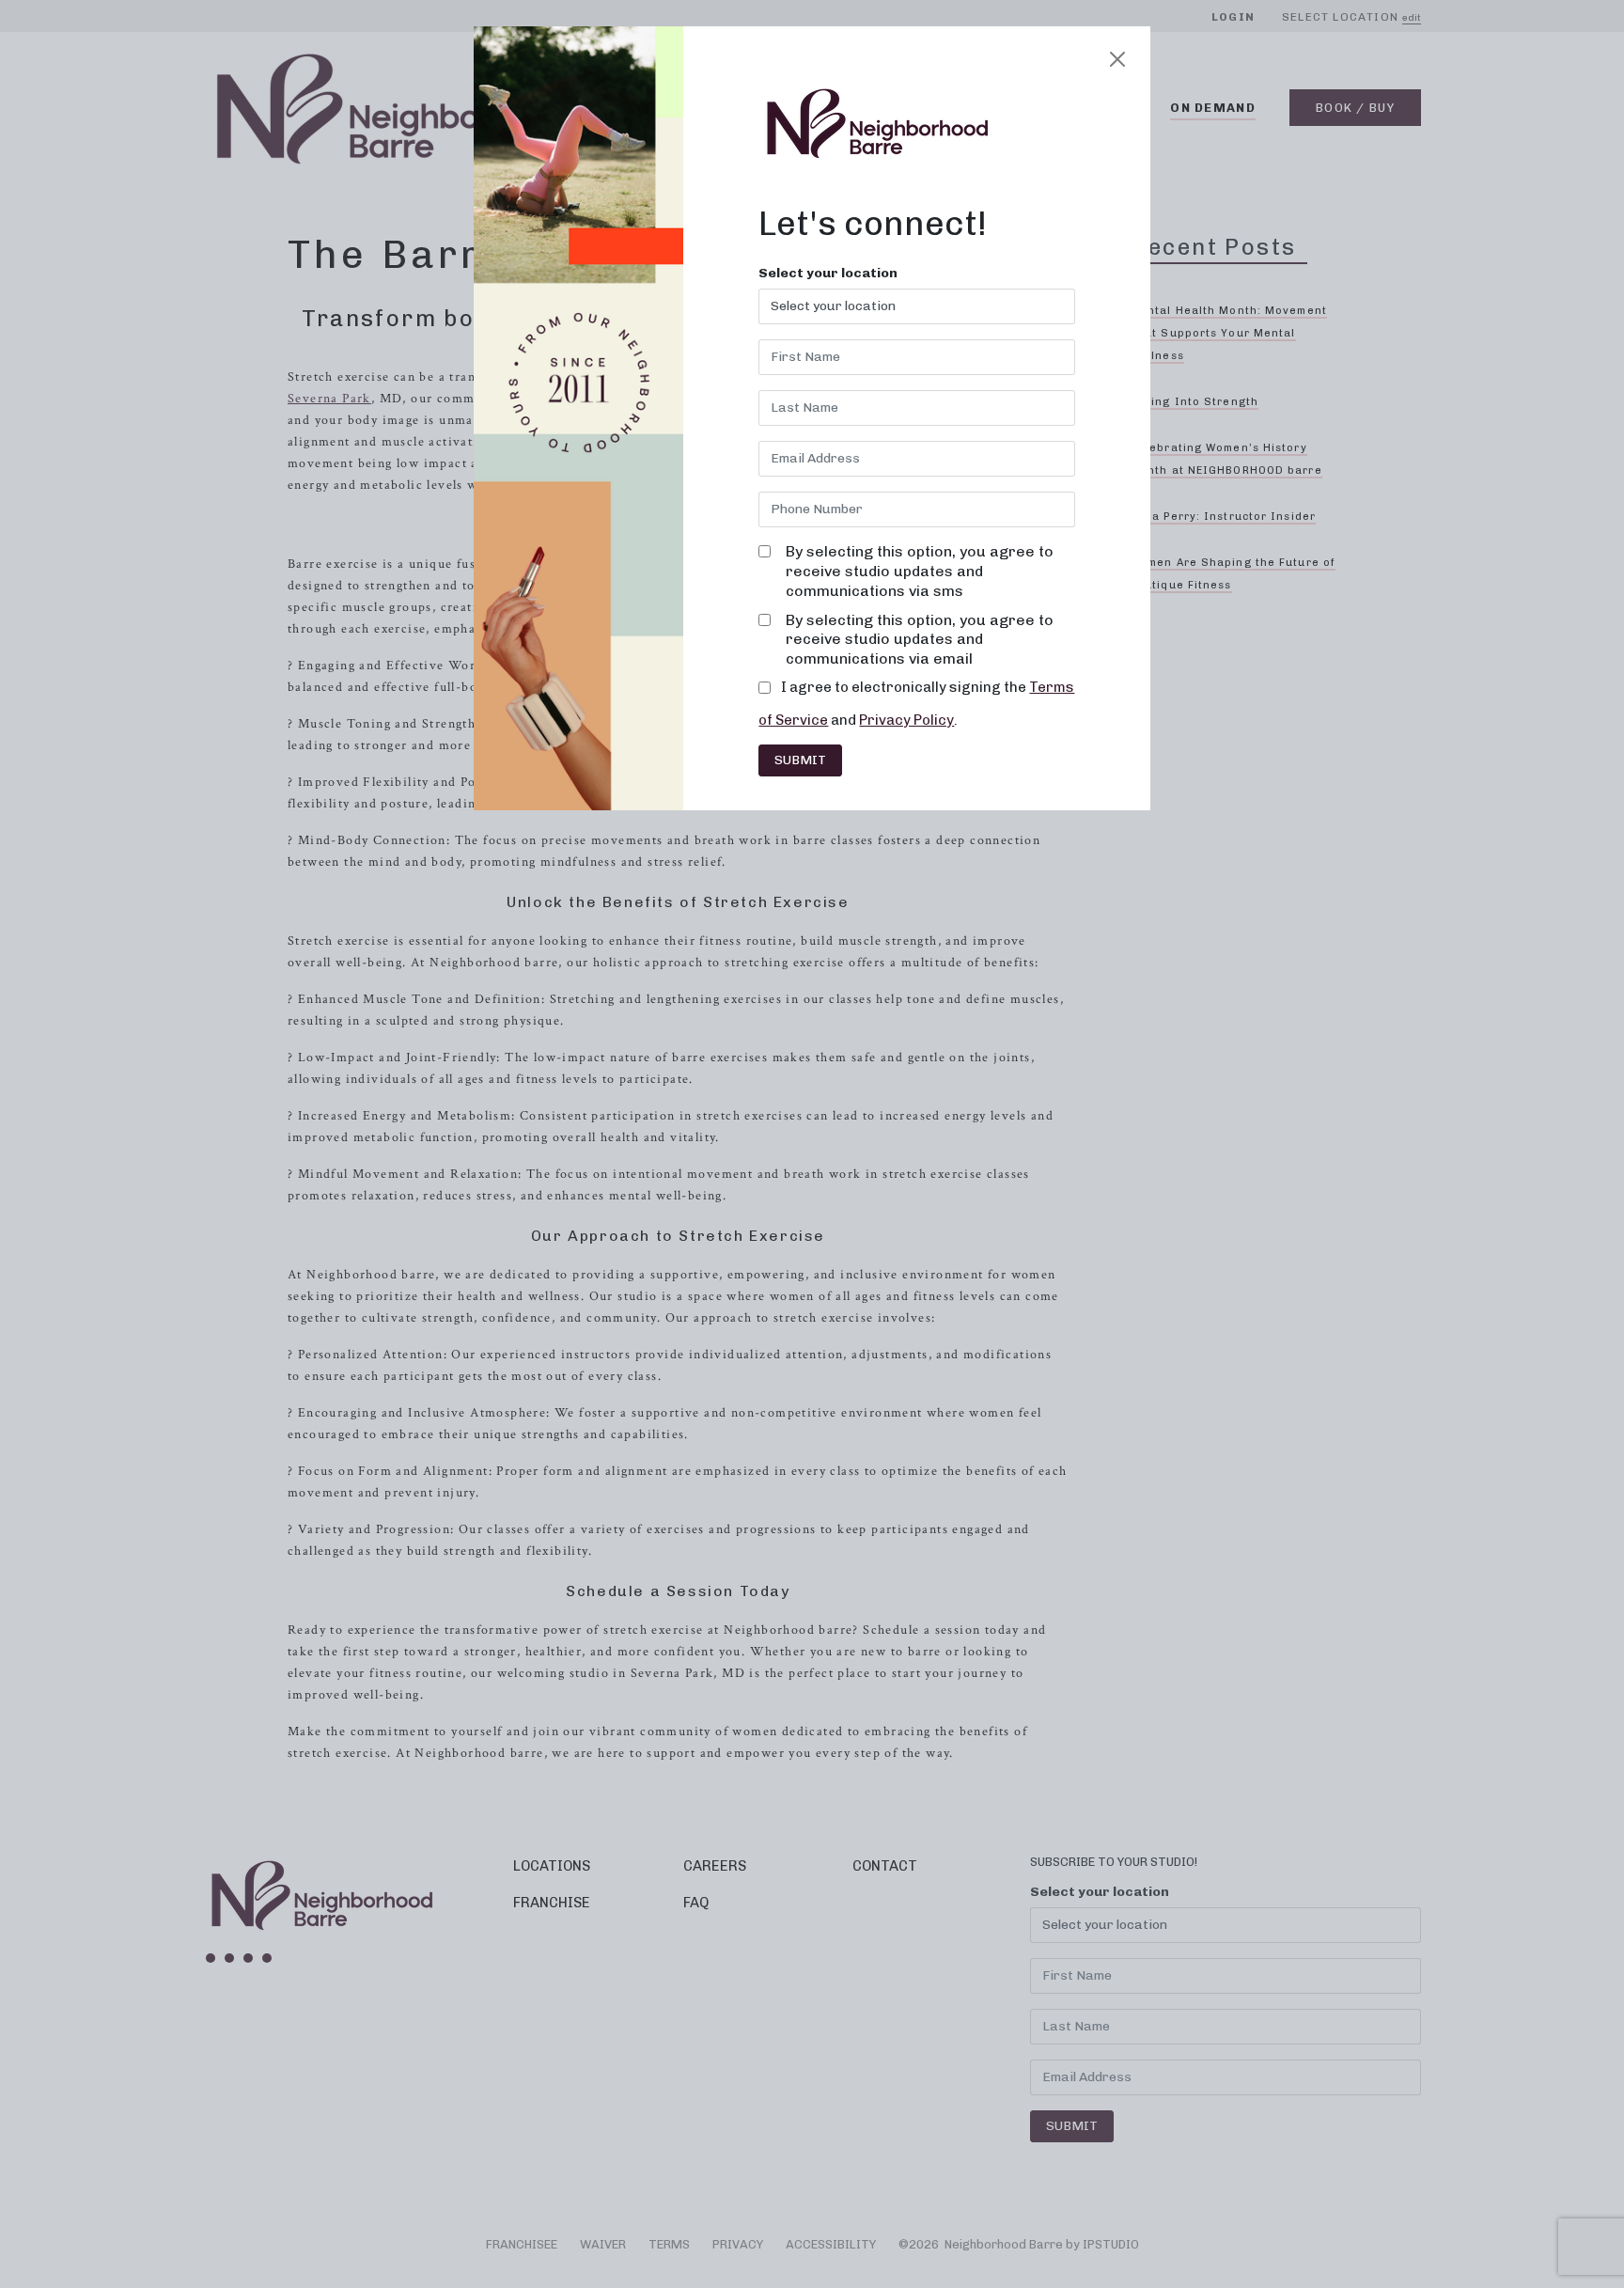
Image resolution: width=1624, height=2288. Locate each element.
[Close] (1117, 59)
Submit (800, 760)
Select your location (828, 274)
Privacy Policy (906, 720)
